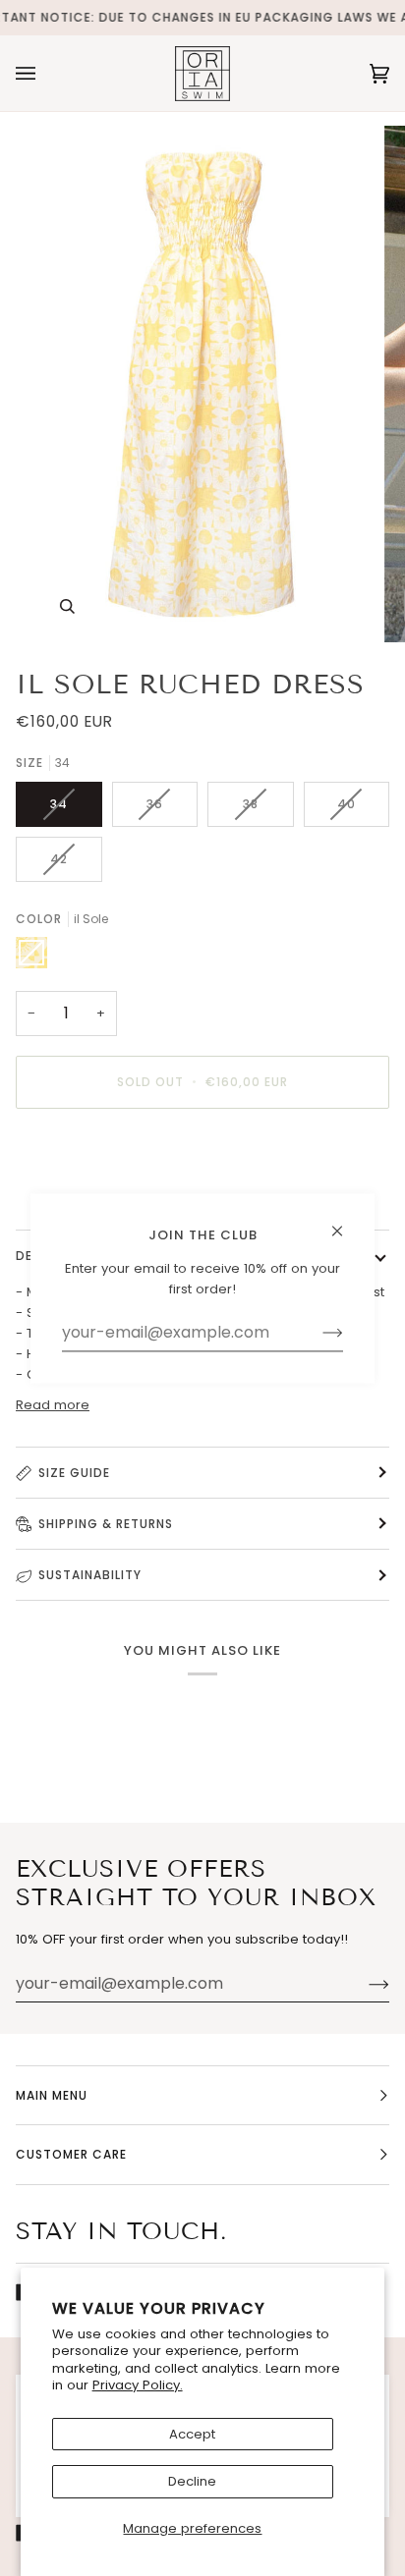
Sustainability (90, 1575)
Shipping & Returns (106, 1524)
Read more (53, 1405)
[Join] (363, 1984)
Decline (192, 2481)
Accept (192, 2434)
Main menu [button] (52, 2095)
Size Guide (74, 1473)
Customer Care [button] (71, 2154)
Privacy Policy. (138, 2385)
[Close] (346, 1222)
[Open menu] (45, 73)
